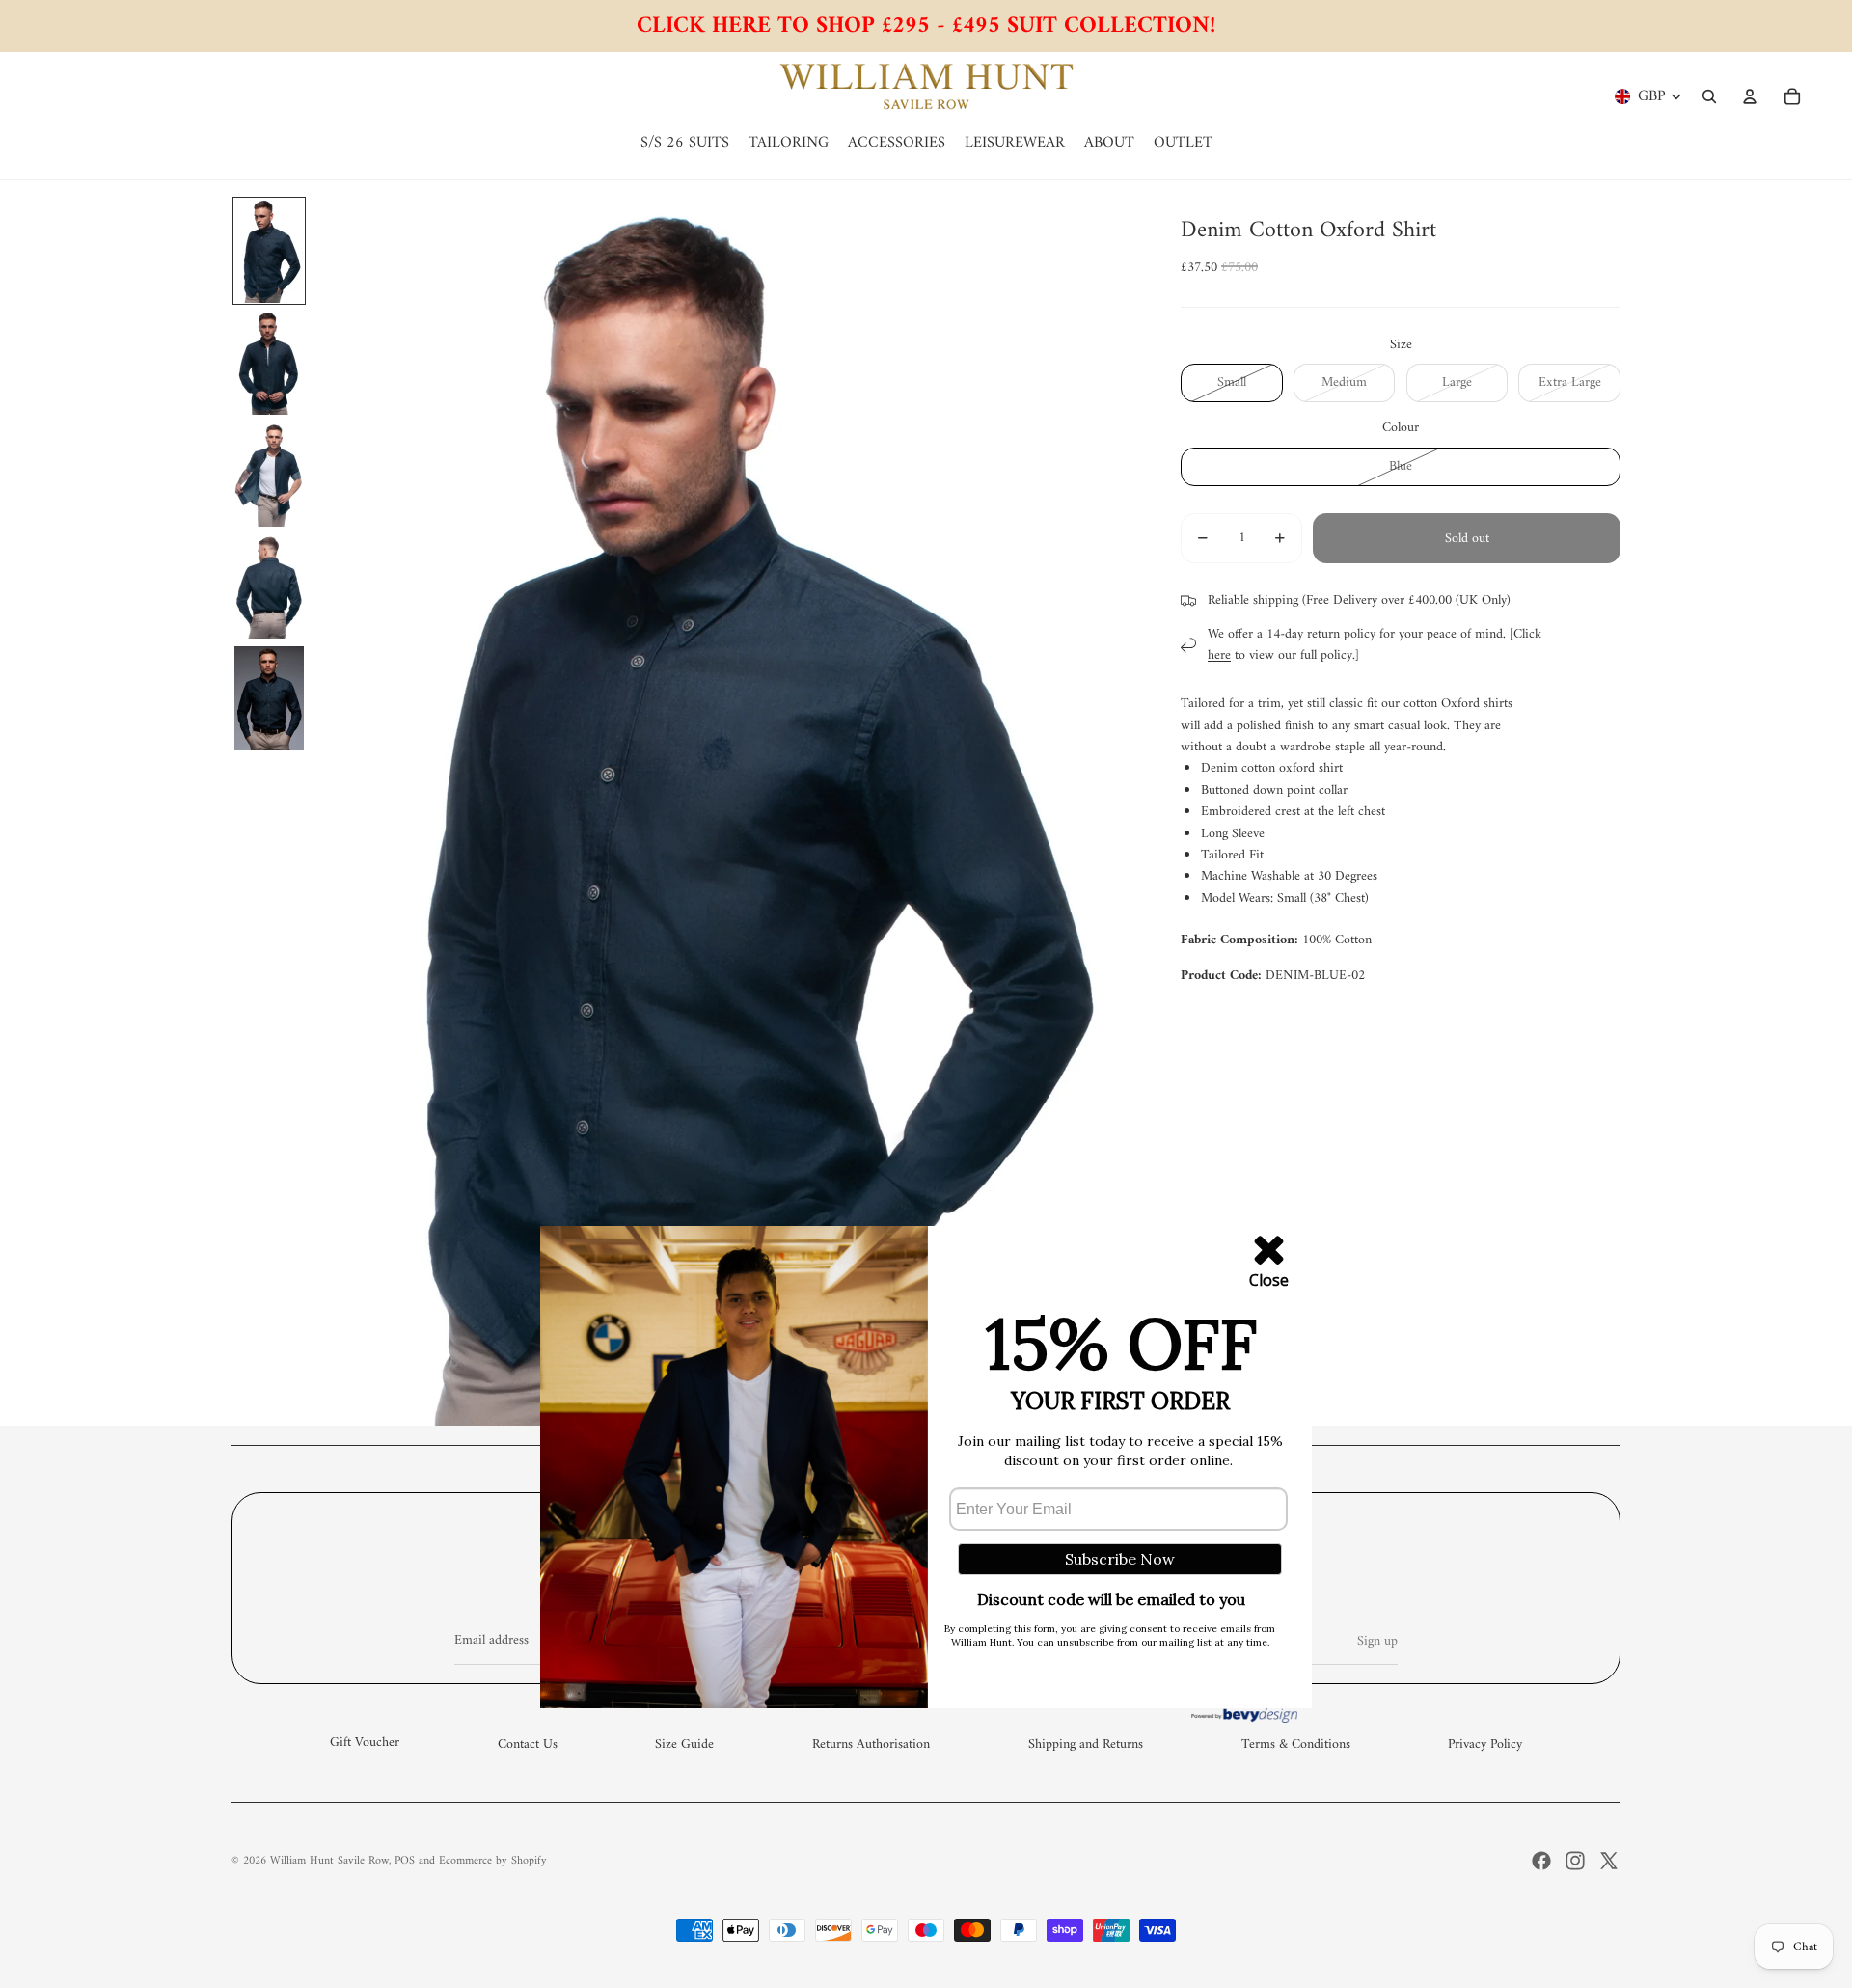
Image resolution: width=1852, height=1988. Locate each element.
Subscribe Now (1120, 1559)
